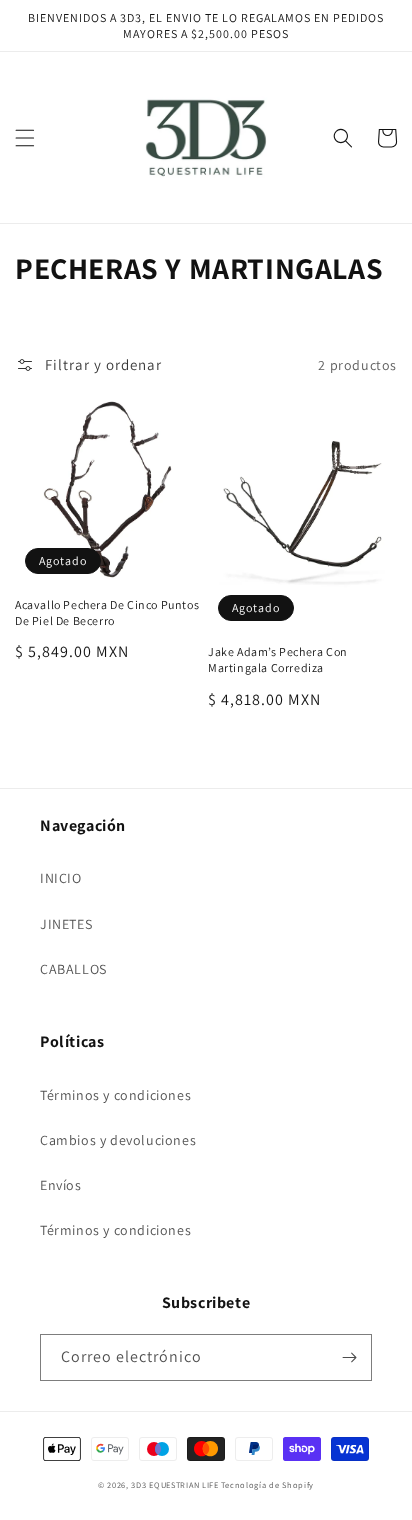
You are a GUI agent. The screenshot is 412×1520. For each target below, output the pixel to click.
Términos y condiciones (115, 1095)
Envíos (61, 1185)
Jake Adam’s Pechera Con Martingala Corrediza (278, 659)
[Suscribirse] (349, 1357)
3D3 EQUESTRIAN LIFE (174, 1484)
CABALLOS (73, 969)
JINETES (66, 924)
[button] (25, 138)
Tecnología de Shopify (267, 1484)
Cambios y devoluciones (118, 1140)
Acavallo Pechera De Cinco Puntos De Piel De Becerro (107, 612)
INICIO (61, 878)
